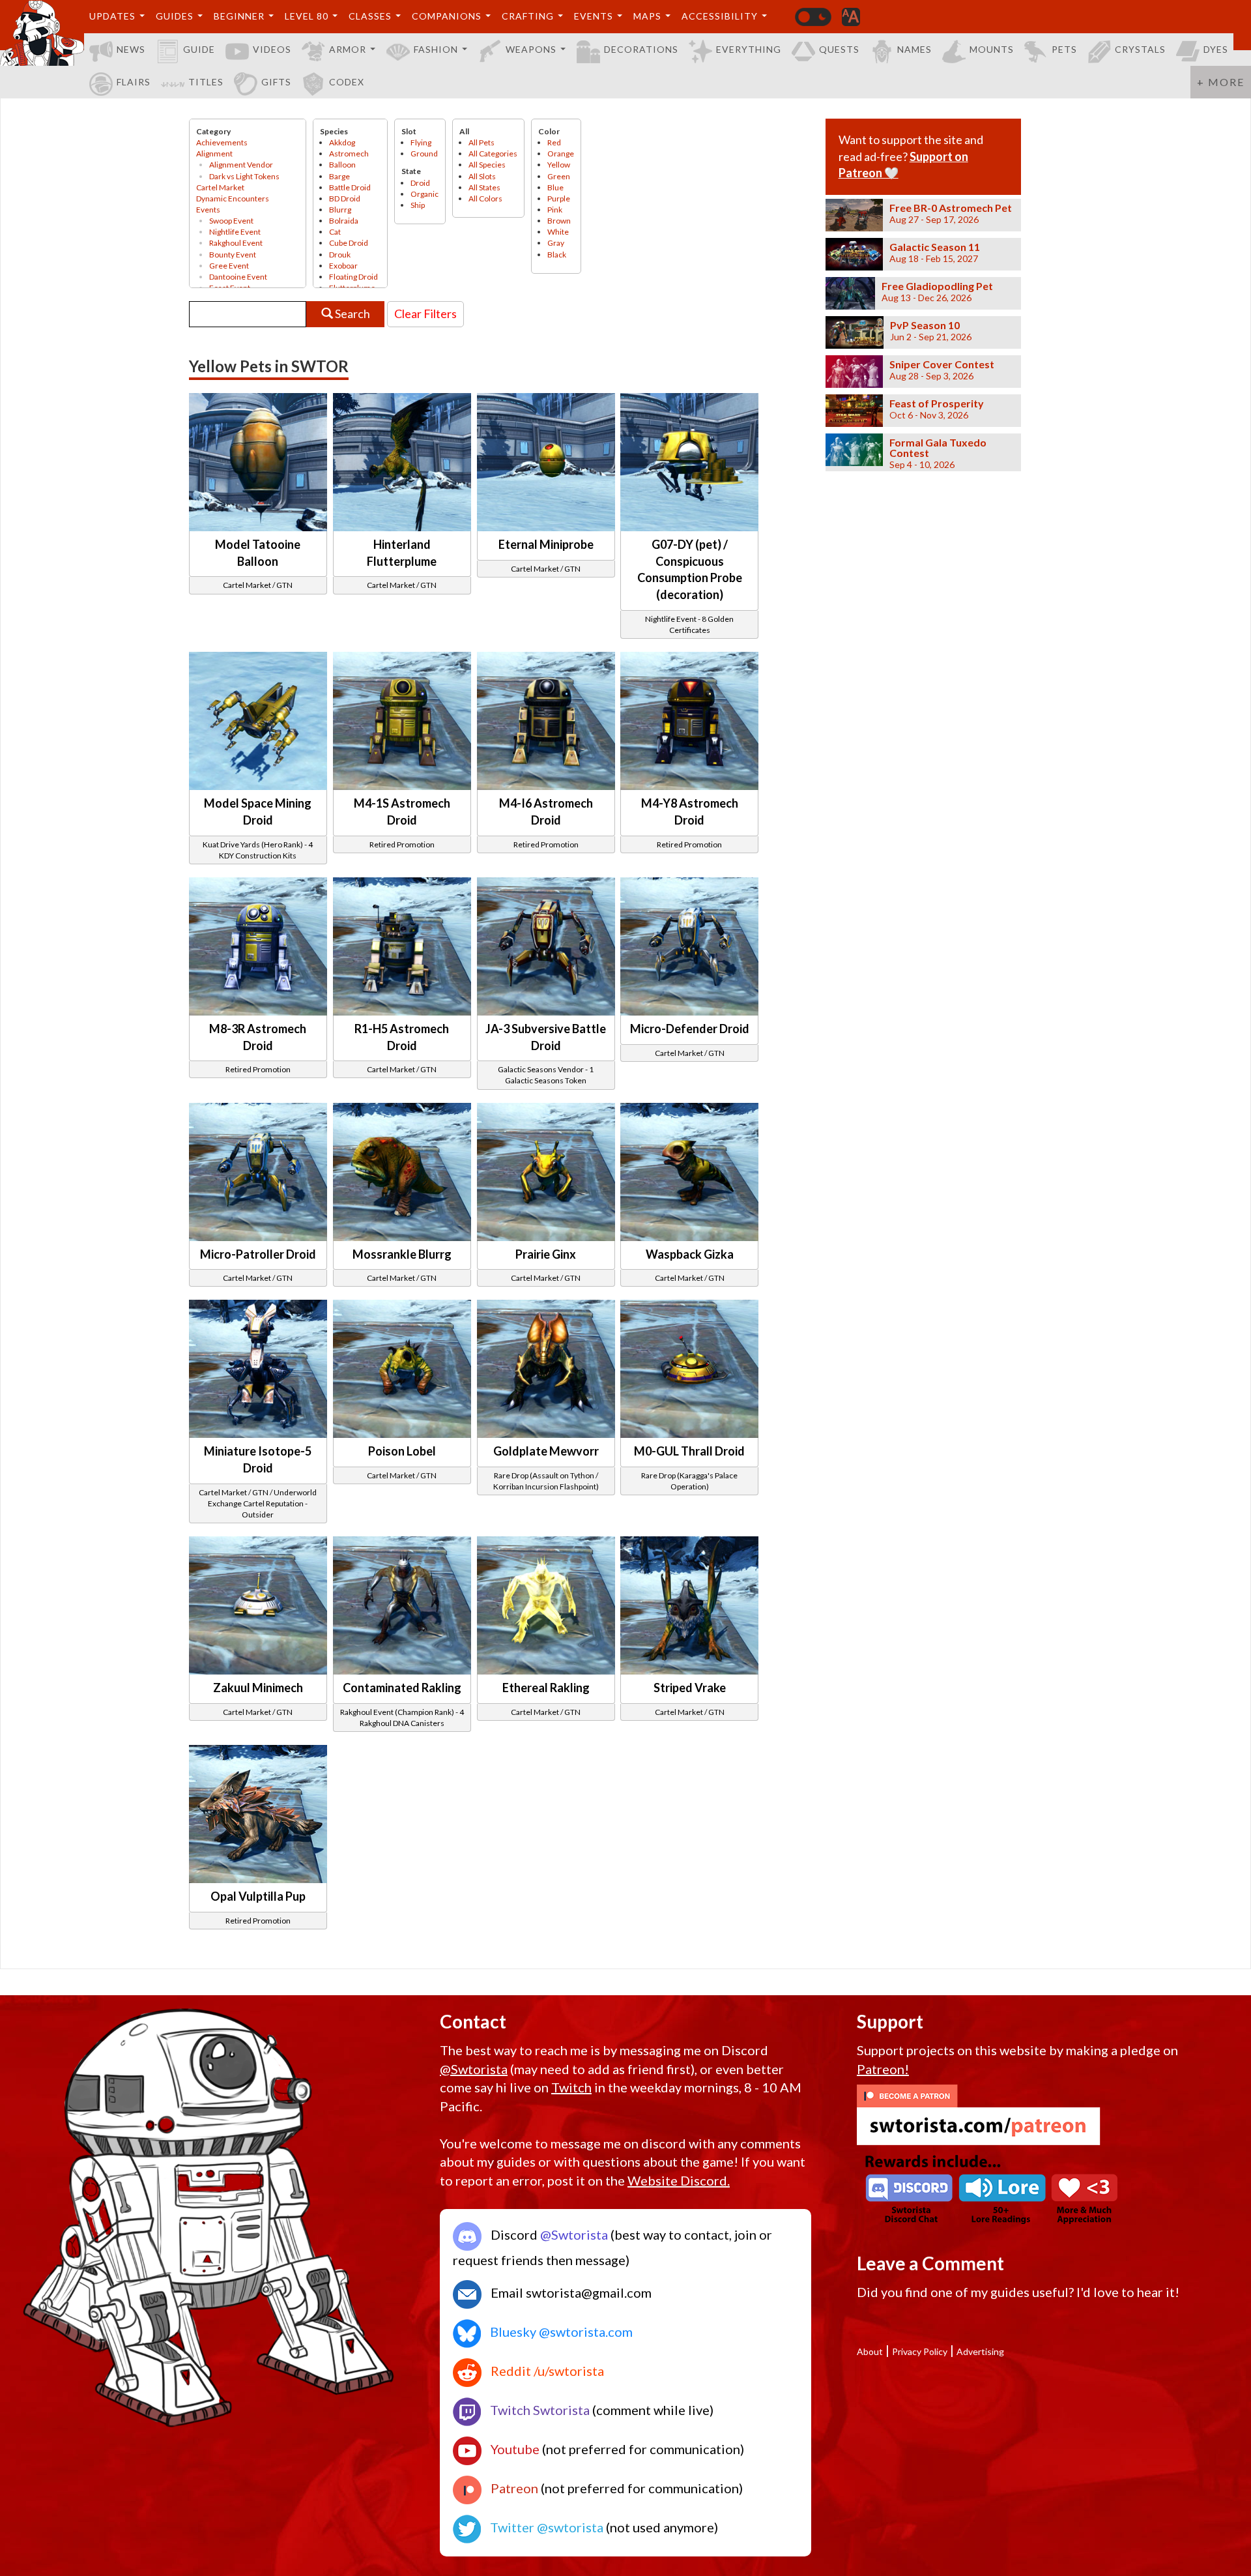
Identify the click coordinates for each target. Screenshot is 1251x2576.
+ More (1221, 82)
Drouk (340, 255)
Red (554, 142)
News (131, 49)
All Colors (485, 198)
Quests (839, 49)
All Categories (493, 154)
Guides (175, 16)
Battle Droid (350, 187)
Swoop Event (231, 221)
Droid (420, 183)
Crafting (528, 16)
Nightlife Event (235, 232)
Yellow (559, 165)
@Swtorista (474, 2069)
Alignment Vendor (241, 165)
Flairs (134, 82)
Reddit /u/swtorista (546, 2371)
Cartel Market (220, 187)
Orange (561, 154)
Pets (1064, 49)
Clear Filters (425, 314)
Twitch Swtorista (539, 2410)
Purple (559, 198)
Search (352, 314)
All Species (487, 165)
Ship (418, 205)
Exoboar (343, 266)
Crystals (1140, 49)
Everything (749, 49)
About (870, 2351)
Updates (112, 16)
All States (484, 187)
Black (557, 255)
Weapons (531, 49)
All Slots (482, 176)
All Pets (482, 142)
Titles (206, 82)
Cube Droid (349, 243)
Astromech (349, 154)
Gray (556, 243)
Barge (339, 176)
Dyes (1216, 49)
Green (559, 176)
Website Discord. (679, 2180)
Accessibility (720, 16)
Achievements (222, 142)
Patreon (513, 2488)
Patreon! (883, 2069)
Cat (335, 232)
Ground (424, 154)
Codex (347, 82)
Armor (348, 49)
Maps (647, 16)
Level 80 (307, 16)
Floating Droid (353, 277)
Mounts (992, 49)
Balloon (342, 165)
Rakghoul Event (236, 243)
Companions (447, 16)
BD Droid (345, 198)
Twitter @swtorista (545, 2527)
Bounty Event (233, 255)
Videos (272, 49)
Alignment (214, 154)
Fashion (436, 49)
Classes (370, 16)
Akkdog (342, 142)
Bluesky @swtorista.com (560, 2332)
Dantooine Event (238, 277)
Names (914, 49)
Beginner (239, 16)
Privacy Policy (920, 2351)
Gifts (276, 82)
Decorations (641, 49)
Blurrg (340, 210)
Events (594, 16)
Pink (555, 210)
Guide (199, 49)
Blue (555, 187)
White (558, 232)
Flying (421, 142)
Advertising (980, 2351)
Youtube (514, 2449)
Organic (424, 194)
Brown (559, 221)
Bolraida (344, 221)
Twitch (571, 2087)
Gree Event (229, 266)
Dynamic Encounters (233, 198)
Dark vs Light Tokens (244, 176)
